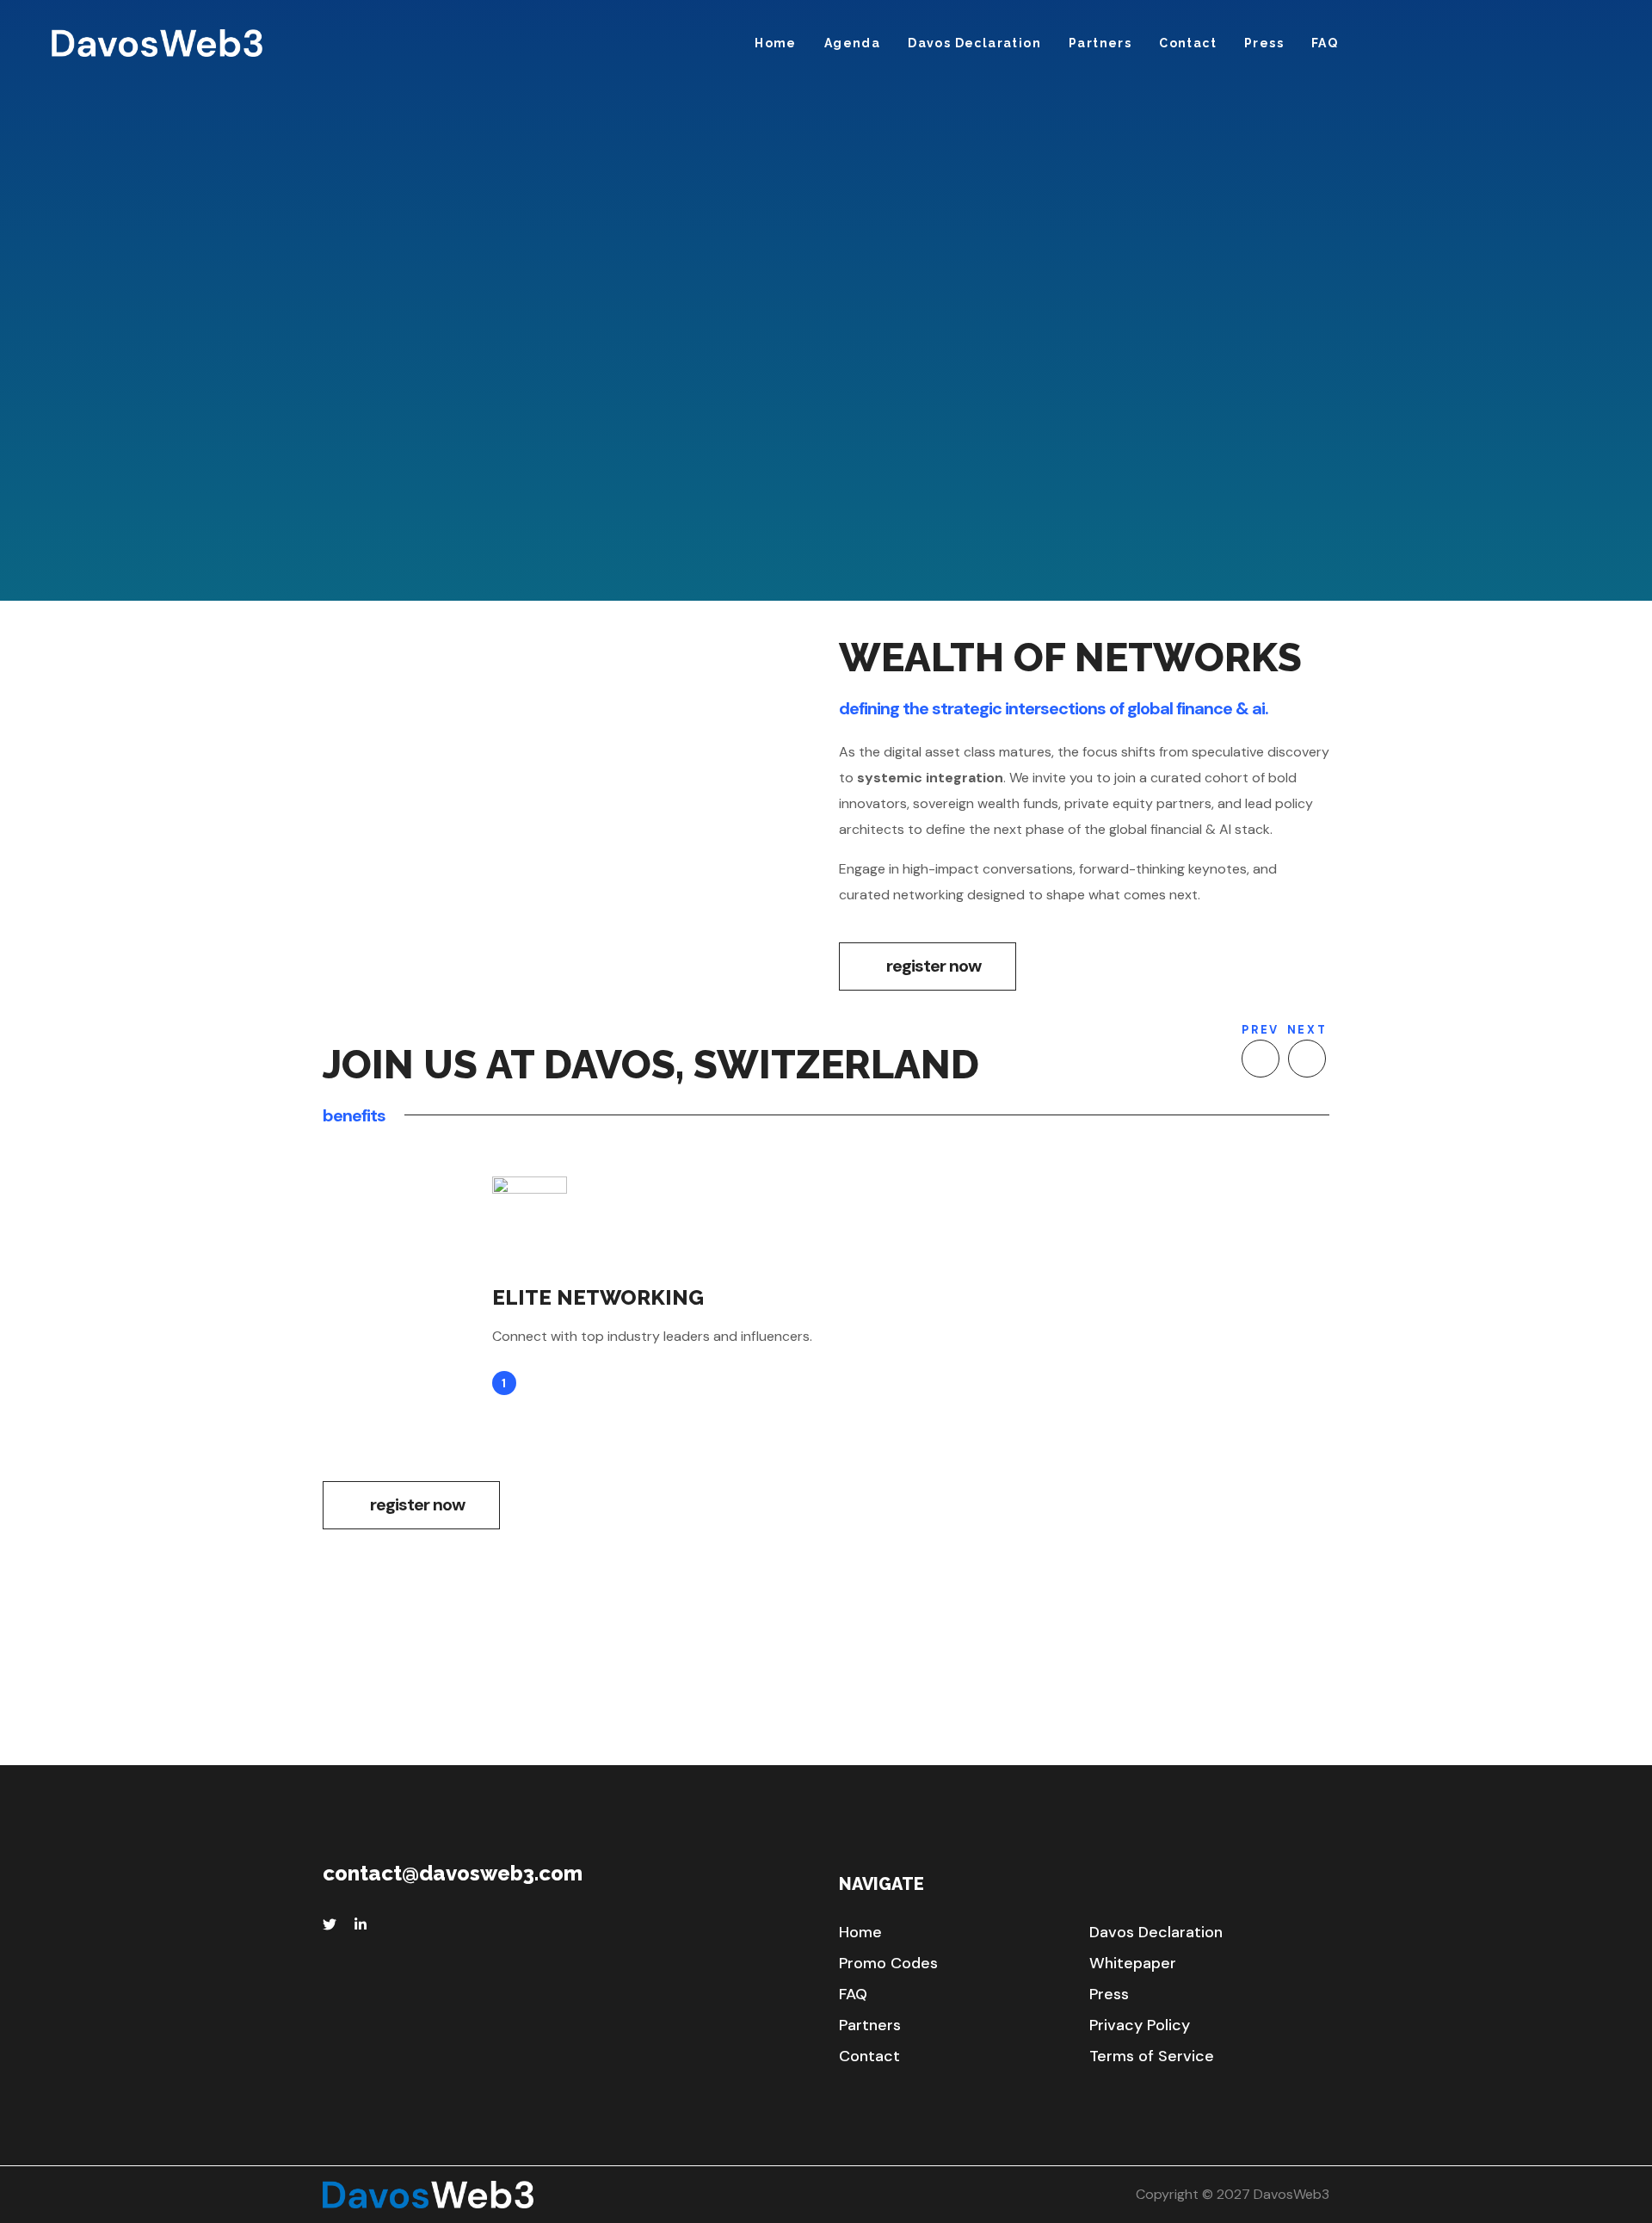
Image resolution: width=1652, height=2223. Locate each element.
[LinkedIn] (361, 1924)
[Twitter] (330, 1924)
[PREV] (1261, 1059)
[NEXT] (1307, 1059)
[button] (928, 966)
